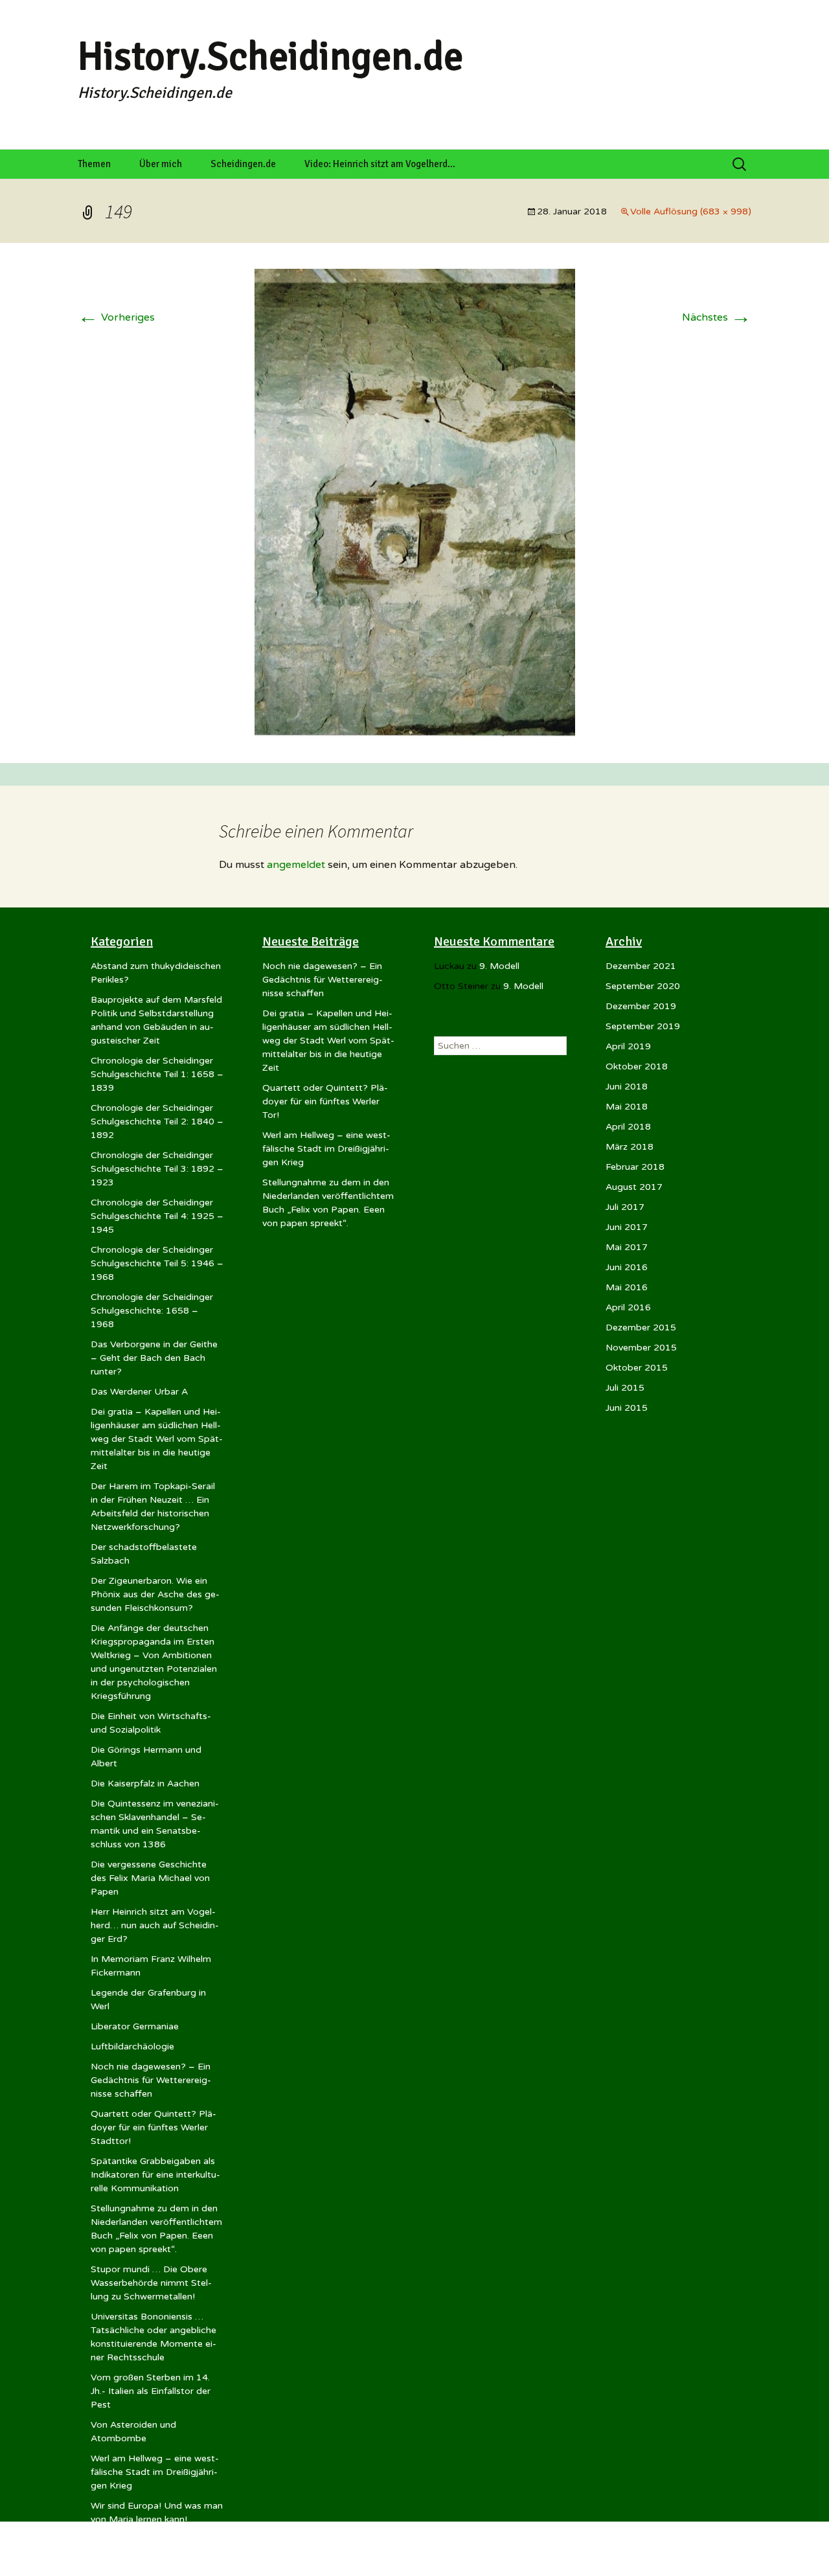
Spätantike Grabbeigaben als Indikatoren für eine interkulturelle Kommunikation (155, 2175)
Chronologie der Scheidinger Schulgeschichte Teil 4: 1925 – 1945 (157, 1216)
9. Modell (499, 966)
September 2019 (643, 1026)
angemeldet (296, 865)
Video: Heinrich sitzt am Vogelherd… (380, 164)
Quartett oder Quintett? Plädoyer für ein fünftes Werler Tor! (325, 1101)
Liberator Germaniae (135, 2026)
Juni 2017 (627, 1227)
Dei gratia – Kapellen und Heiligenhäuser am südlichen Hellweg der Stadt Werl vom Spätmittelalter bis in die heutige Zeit (157, 1439)
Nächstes (717, 317)
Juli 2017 (625, 1207)
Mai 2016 (627, 1287)
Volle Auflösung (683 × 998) (691, 211)
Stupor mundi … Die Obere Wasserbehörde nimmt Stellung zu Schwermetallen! (151, 2283)
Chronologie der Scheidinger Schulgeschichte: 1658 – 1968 (152, 1311)
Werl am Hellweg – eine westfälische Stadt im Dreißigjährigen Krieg (155, 2472)
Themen (94, 164)
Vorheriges (116, 317)
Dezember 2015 (641, 1328)
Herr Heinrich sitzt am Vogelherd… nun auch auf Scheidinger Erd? (155, 1925)
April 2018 (628, 1127)
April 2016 (628, 1307)
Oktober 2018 (637, 1066)
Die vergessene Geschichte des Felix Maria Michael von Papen (150, 1878)
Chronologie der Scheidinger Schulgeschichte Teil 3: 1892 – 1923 (157, 1169)
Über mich (161, 164)
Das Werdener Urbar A (139, 1392)
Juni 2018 (627, 1087)
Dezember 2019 (641, 1006)
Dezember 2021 (641, 966)
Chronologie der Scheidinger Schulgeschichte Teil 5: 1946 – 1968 (157, 1263)
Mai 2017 (627, 1247)
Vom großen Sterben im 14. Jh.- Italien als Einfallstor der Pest (151, 2391)
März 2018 (630, 1147)
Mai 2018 (627, 1107)
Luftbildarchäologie (132, 2046)
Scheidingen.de (243, 164)
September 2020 (643, 986)
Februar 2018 (635, 1167)
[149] (415, 503)
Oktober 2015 (637, 1368)
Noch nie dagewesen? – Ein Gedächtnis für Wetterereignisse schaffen (151, 2080)
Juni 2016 (627, 1267)
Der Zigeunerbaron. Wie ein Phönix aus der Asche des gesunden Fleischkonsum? (155, 1594)
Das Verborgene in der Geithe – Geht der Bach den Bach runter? (154, 1358)
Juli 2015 (625, 1388)
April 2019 (628, 1046)
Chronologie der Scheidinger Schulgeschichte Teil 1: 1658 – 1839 (157, 1074)
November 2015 (641, 1348)
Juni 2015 (627, 1408)
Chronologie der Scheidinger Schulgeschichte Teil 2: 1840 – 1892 (157, 1122)
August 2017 (634, 1187)
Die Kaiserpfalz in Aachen (145, 1784)
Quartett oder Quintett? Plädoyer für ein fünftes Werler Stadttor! (153, 2127)
